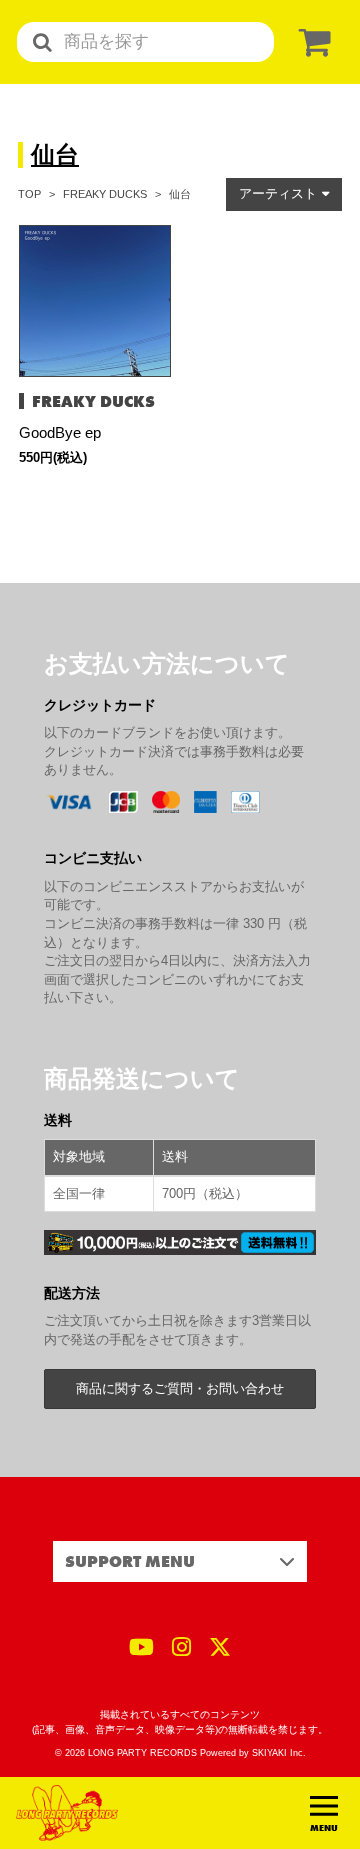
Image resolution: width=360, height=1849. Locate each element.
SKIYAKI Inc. (279, 1753)
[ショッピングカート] (311, 42)
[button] (284, 194)
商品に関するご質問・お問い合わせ (180, 1388)
